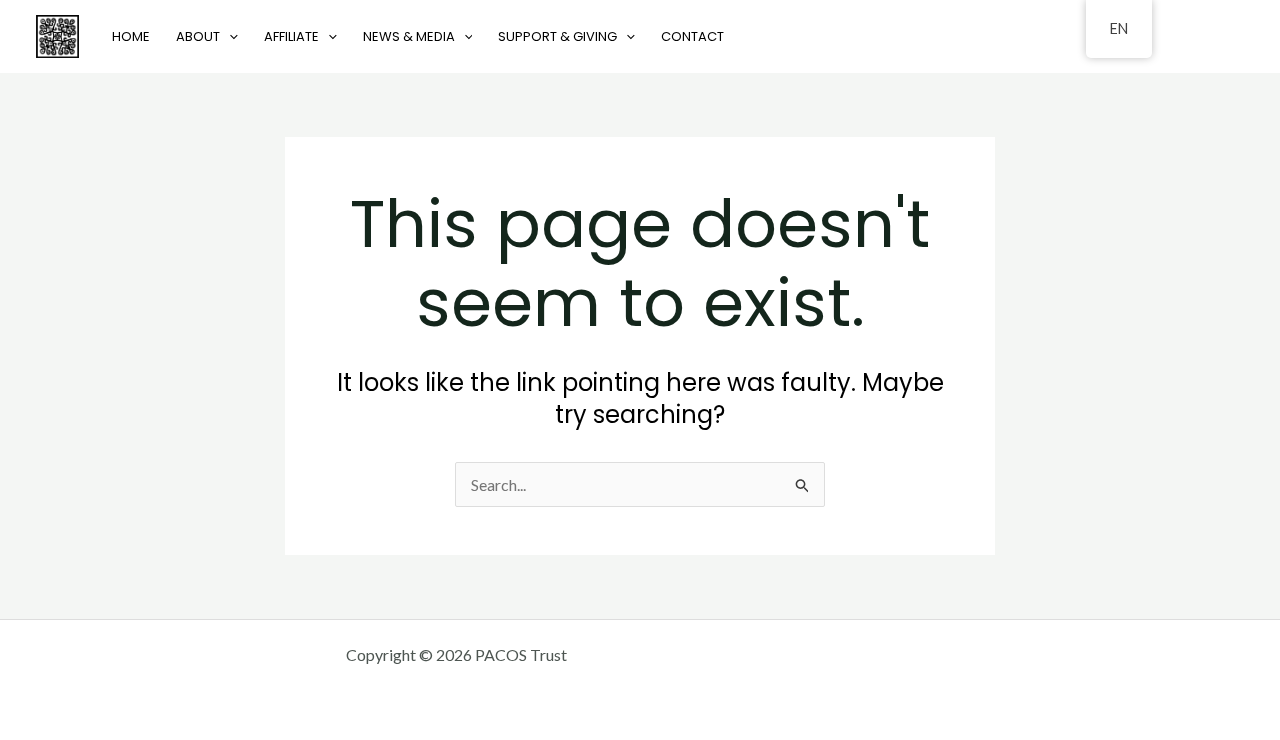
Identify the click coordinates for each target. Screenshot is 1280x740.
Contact (692, 36)
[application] (229, 36)
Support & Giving (557, 36)
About (198, 36)
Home (131, 36)
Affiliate (291, 36)
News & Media (409, 36)
